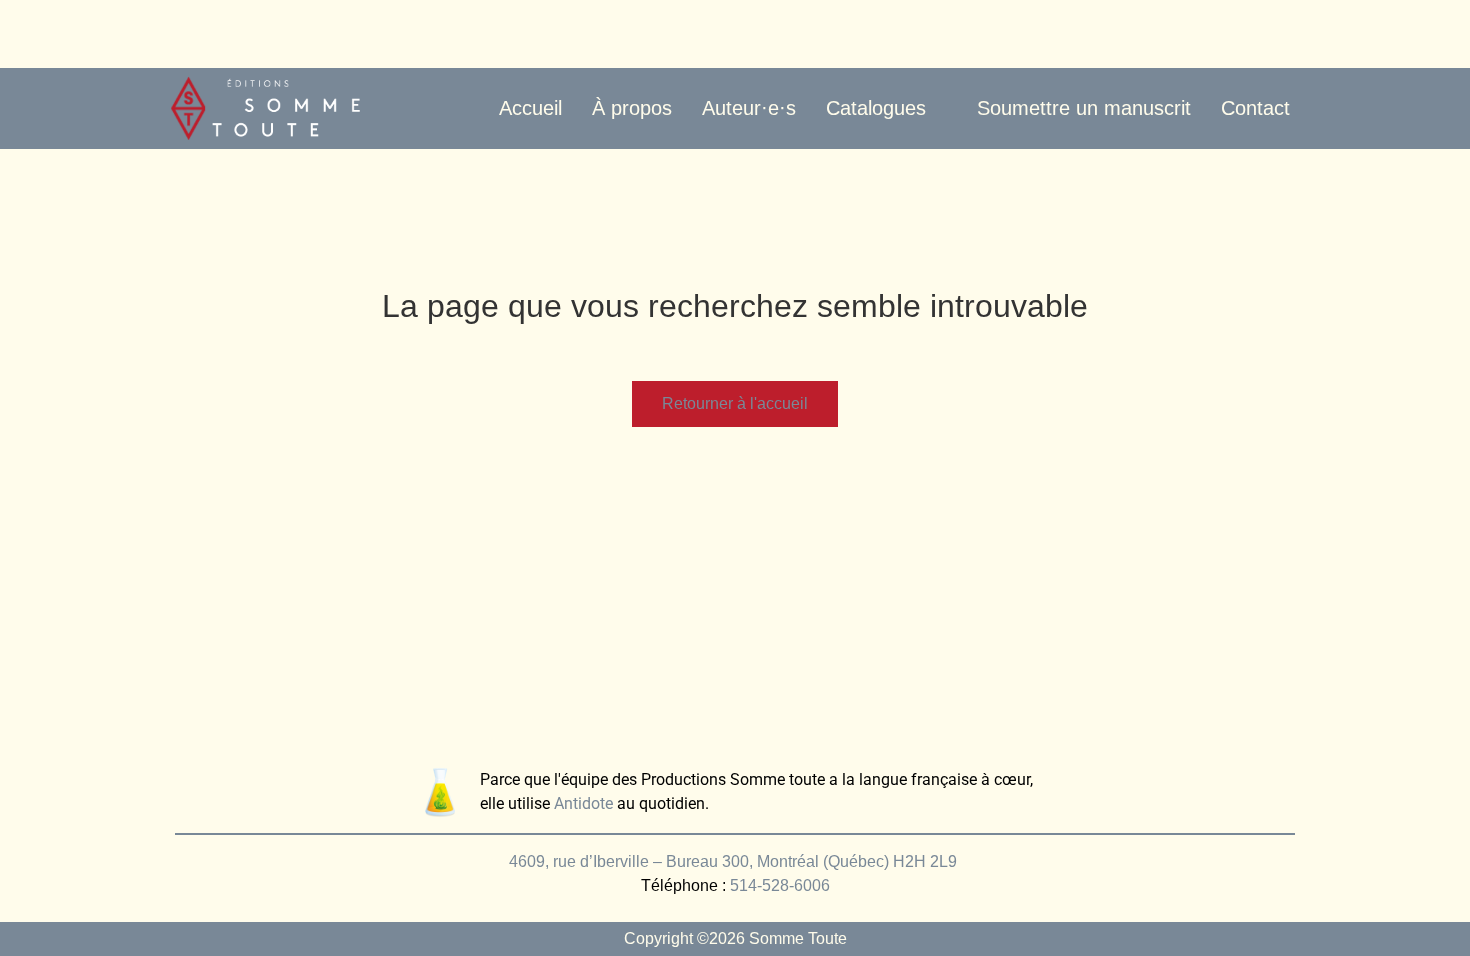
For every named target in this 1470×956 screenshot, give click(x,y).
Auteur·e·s (749, 108)
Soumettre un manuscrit (1084, 108)
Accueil (530, 108)
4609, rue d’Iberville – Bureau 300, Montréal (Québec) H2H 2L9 (735, 861)
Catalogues (876, 108)
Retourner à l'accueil (735, 403)
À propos (632, 108)
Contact (1255, 108)
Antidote (583, 803)
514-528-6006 (780, 885)
